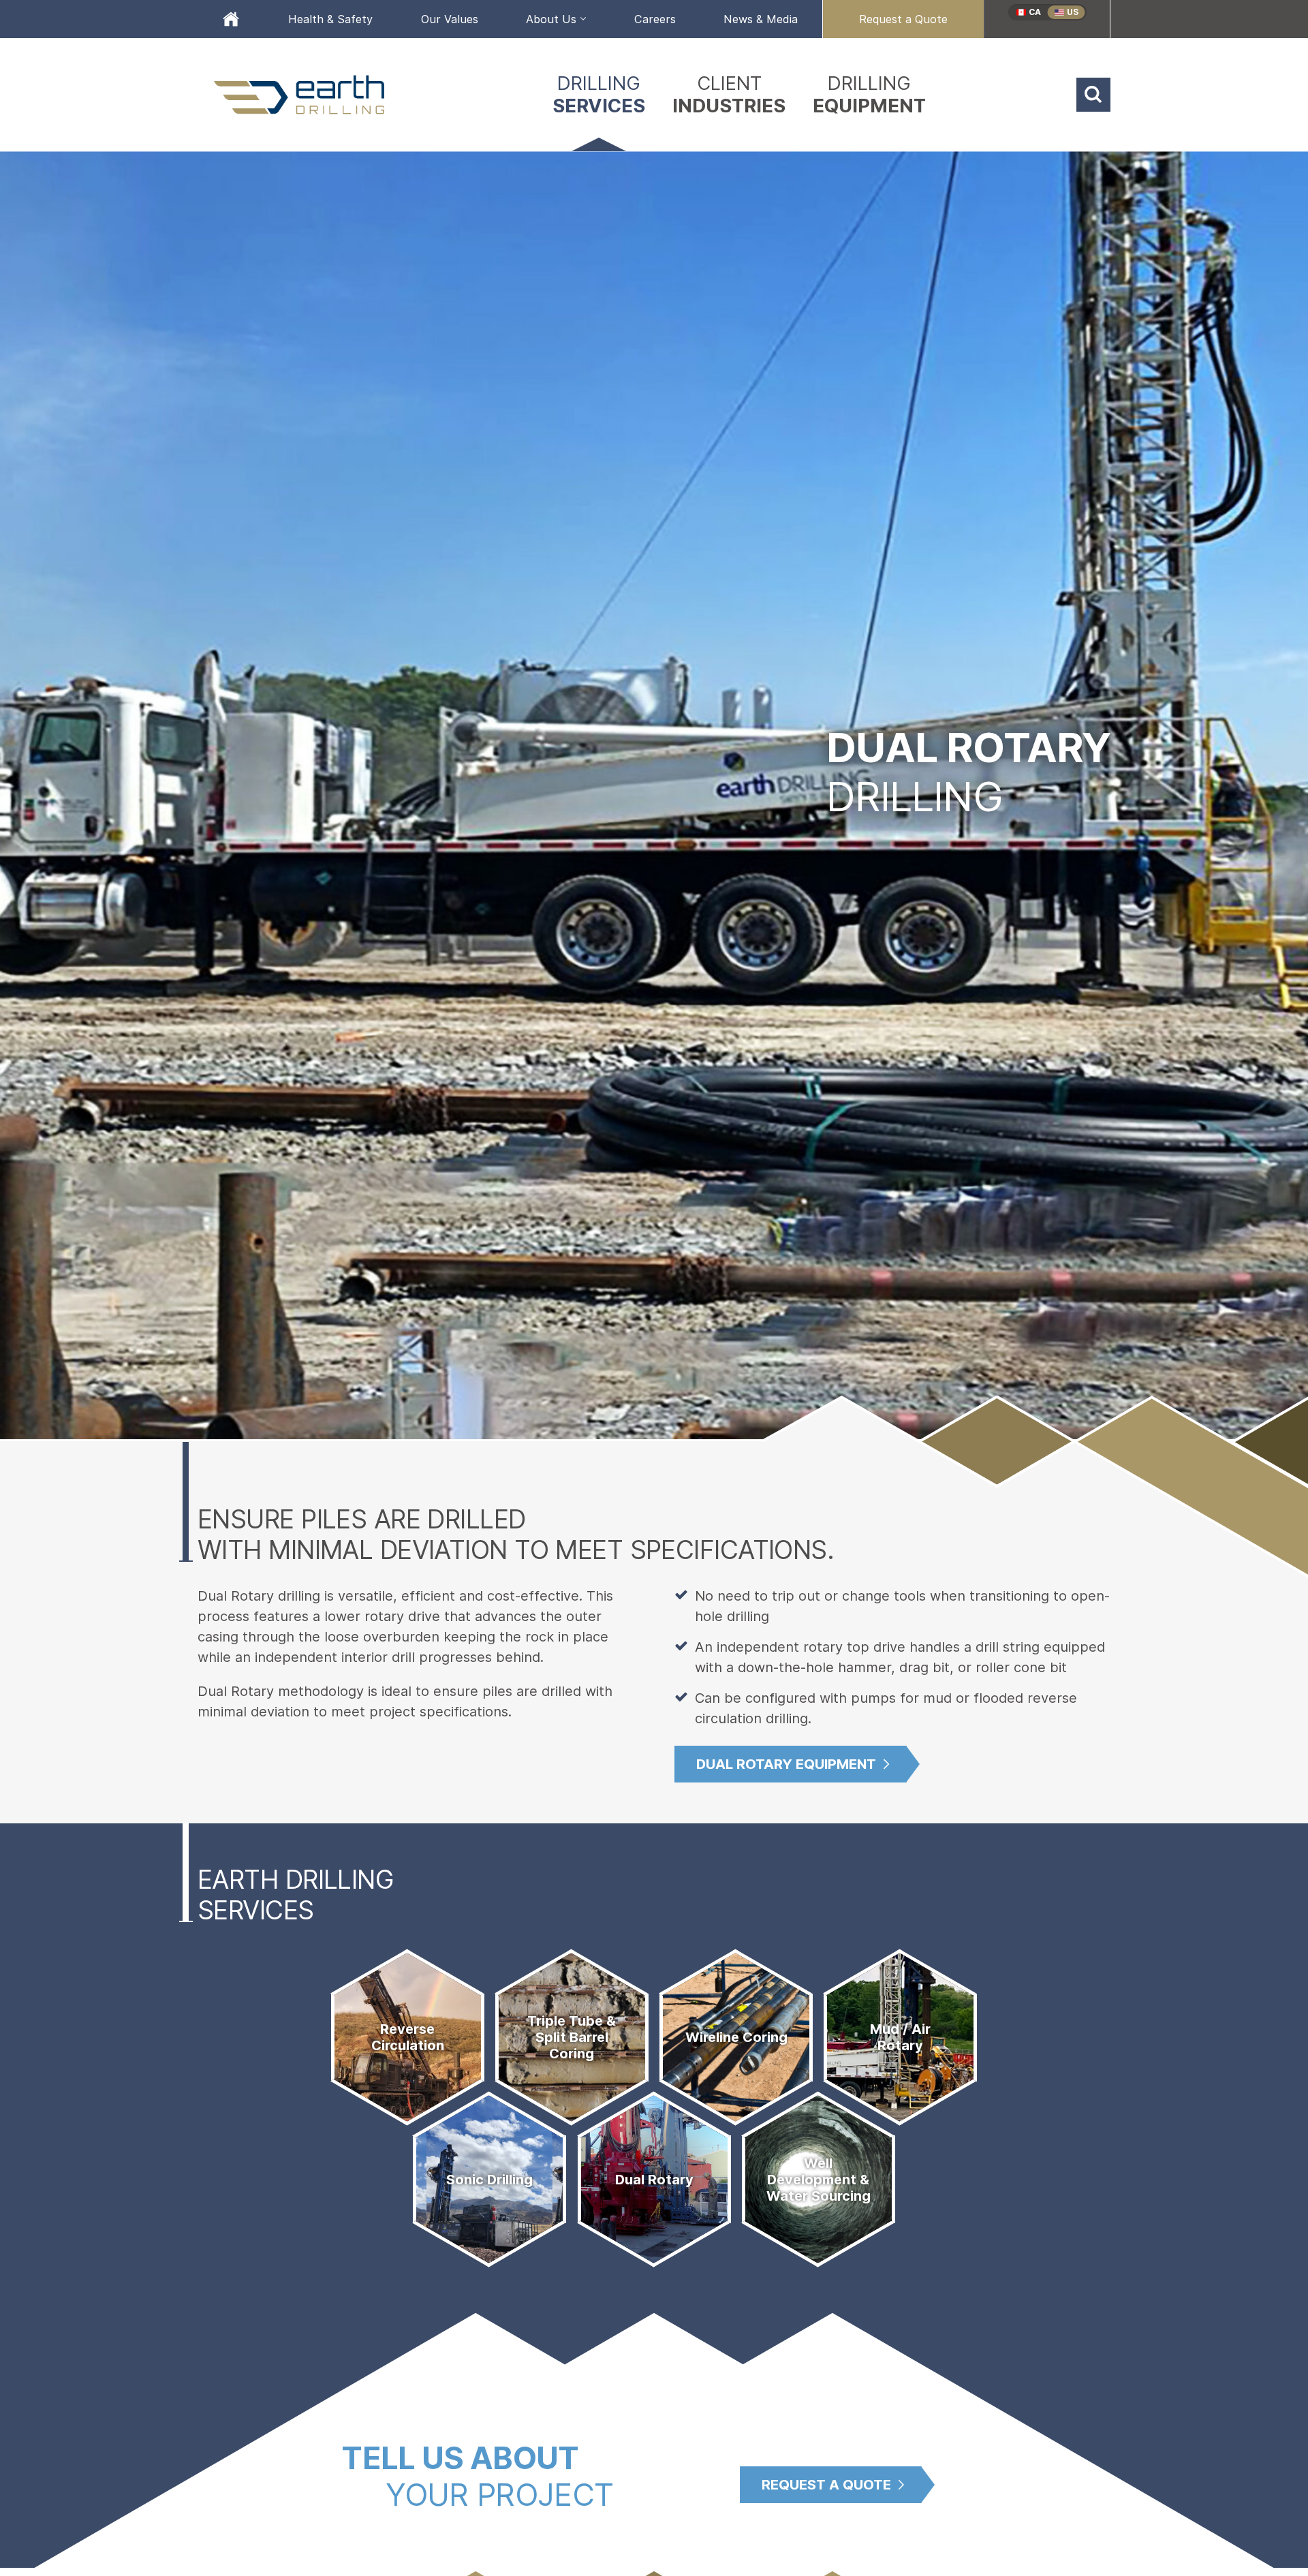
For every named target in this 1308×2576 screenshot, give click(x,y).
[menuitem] (231, 19)
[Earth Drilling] (300, 95)
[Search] (1093, 95)
